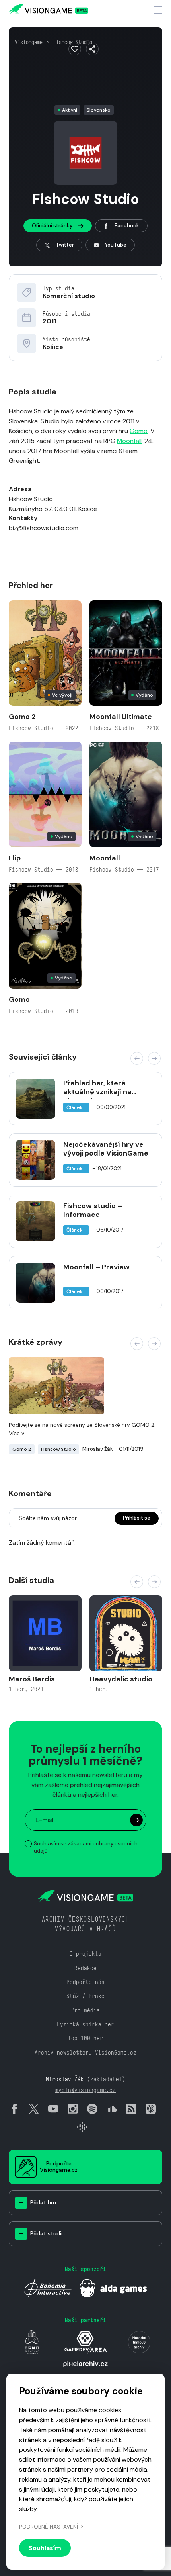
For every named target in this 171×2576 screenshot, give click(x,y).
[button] (137, 1058)
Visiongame (29, 42)
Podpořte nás (85, 1982)
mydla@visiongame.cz (85, 2090)
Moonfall (129, 441)
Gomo (139, 431)
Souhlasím (45, 2548)
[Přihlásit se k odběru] (136, 1820)
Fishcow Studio (73, 42)
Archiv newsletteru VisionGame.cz (85, 2052)
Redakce (85, 1968)
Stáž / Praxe (85, 1996)
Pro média (85, 2010)
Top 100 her (85, 2038)
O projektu (85, 1954)
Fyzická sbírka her (85, 2024)
